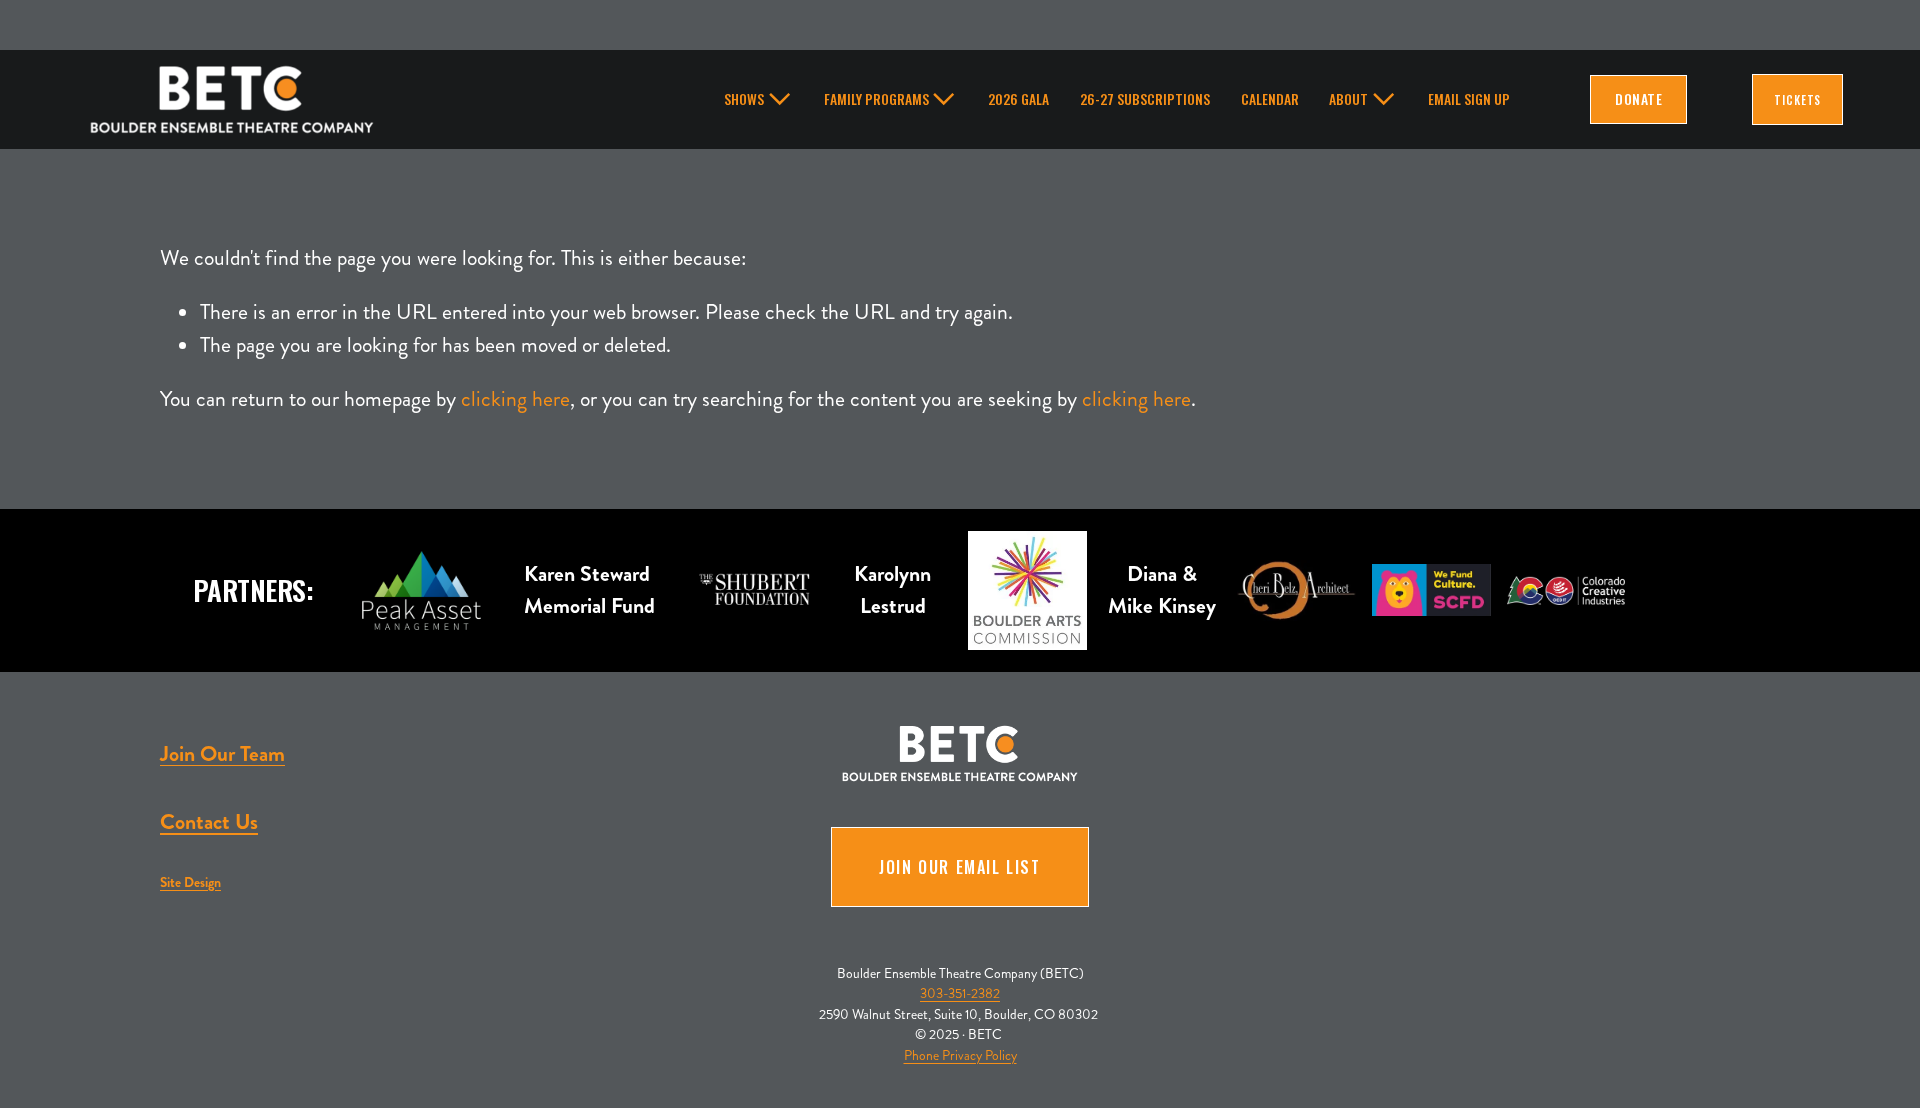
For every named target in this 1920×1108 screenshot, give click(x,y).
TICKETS (1797, 99)
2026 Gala (1018, 99)
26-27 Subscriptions (1145, 99)
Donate (1638, 99)
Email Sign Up (1469, 99)
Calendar (1270, 99)
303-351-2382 (960, 993)
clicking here (515, 399)
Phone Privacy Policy (960, 1055)
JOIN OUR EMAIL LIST (959, 867)
